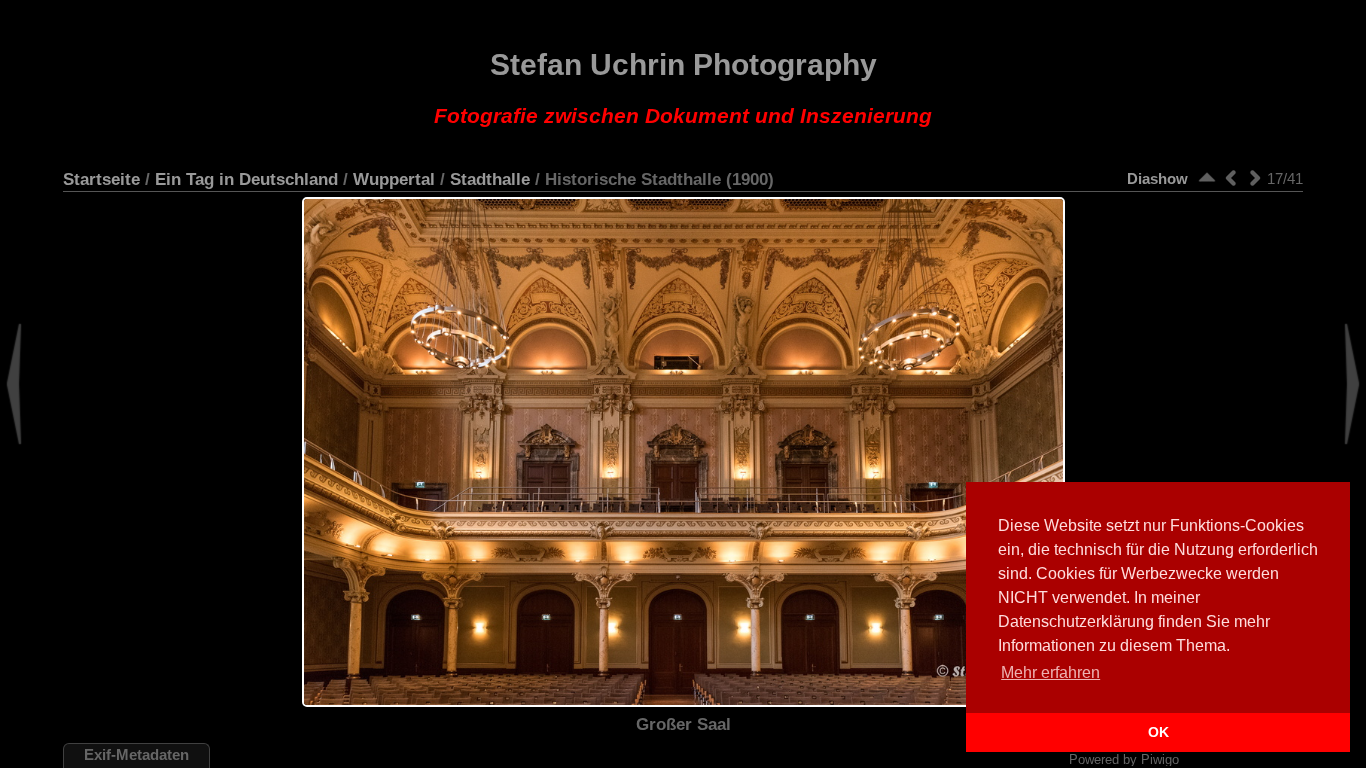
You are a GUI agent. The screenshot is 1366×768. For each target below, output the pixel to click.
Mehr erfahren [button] (1050, 672)
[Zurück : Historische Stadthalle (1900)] (1231, 177)
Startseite (101, 179)
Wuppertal (394, 179)
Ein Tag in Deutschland (246, 179)
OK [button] (1158, 732)
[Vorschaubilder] (1207, 177)
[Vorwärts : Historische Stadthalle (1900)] (1255, 177)
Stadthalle (490, 179)
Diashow (1157, 178)
